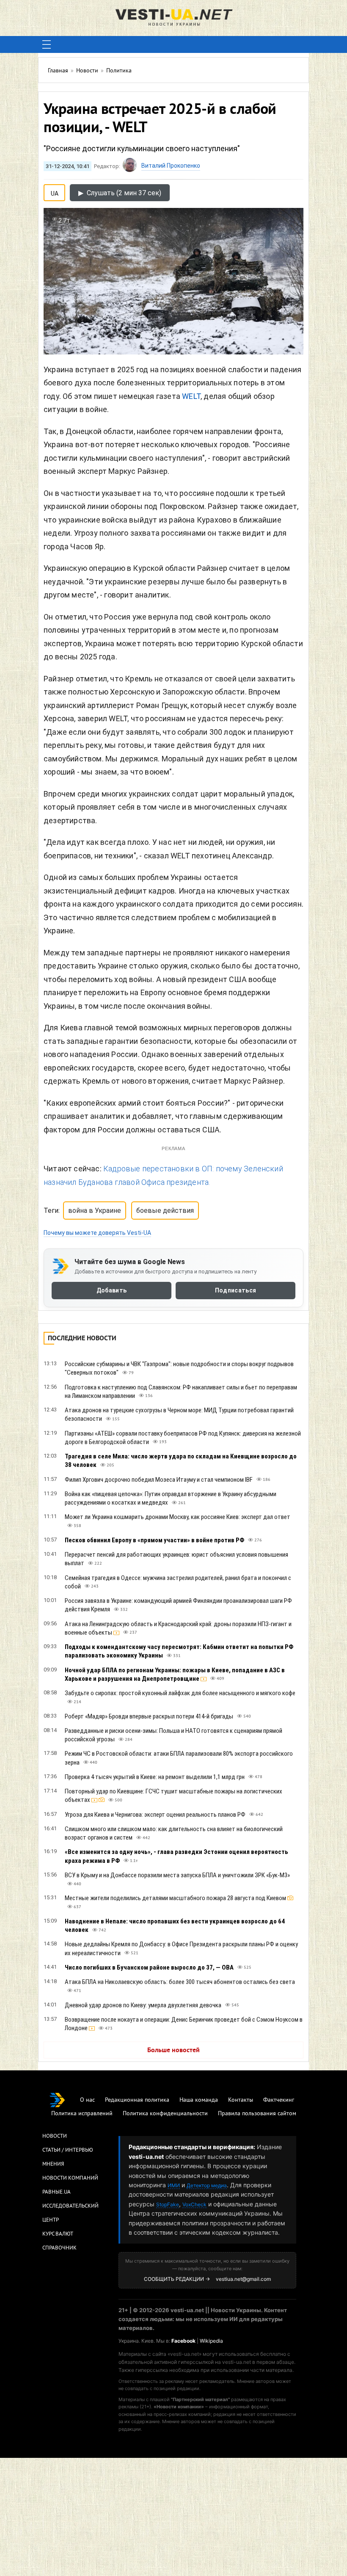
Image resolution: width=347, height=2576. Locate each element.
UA (55, 192)
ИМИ (174, 2185)
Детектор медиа (207, 2185)
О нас (87, 2100)
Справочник (59, 2248)
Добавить (112, 1290)
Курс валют (58, 2234)
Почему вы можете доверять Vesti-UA (97, 1233)
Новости (55, 2136)
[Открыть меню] (47, 44)
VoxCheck (194, 2204)
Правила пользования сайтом (257, 2114)
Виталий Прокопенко (171, 166)
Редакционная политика (137, 2100)
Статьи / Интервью (68, 2150)
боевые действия (165, 1211)
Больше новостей (173, 2050)
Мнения (53, 2164)
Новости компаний (70, 2178)
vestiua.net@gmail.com (243, 2279)
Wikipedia (211, 2341)
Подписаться (235, 1290)
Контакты (241, 2100)
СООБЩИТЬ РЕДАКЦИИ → (177, 2279)
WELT (191, 396)
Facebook (183, 2341)
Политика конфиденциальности (165, 2114)
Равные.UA (56, 2192)
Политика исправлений (82, 2114)
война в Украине (95, 1211)
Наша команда (199, 2100)
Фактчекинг (279, 2100)
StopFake (168, 2204)
